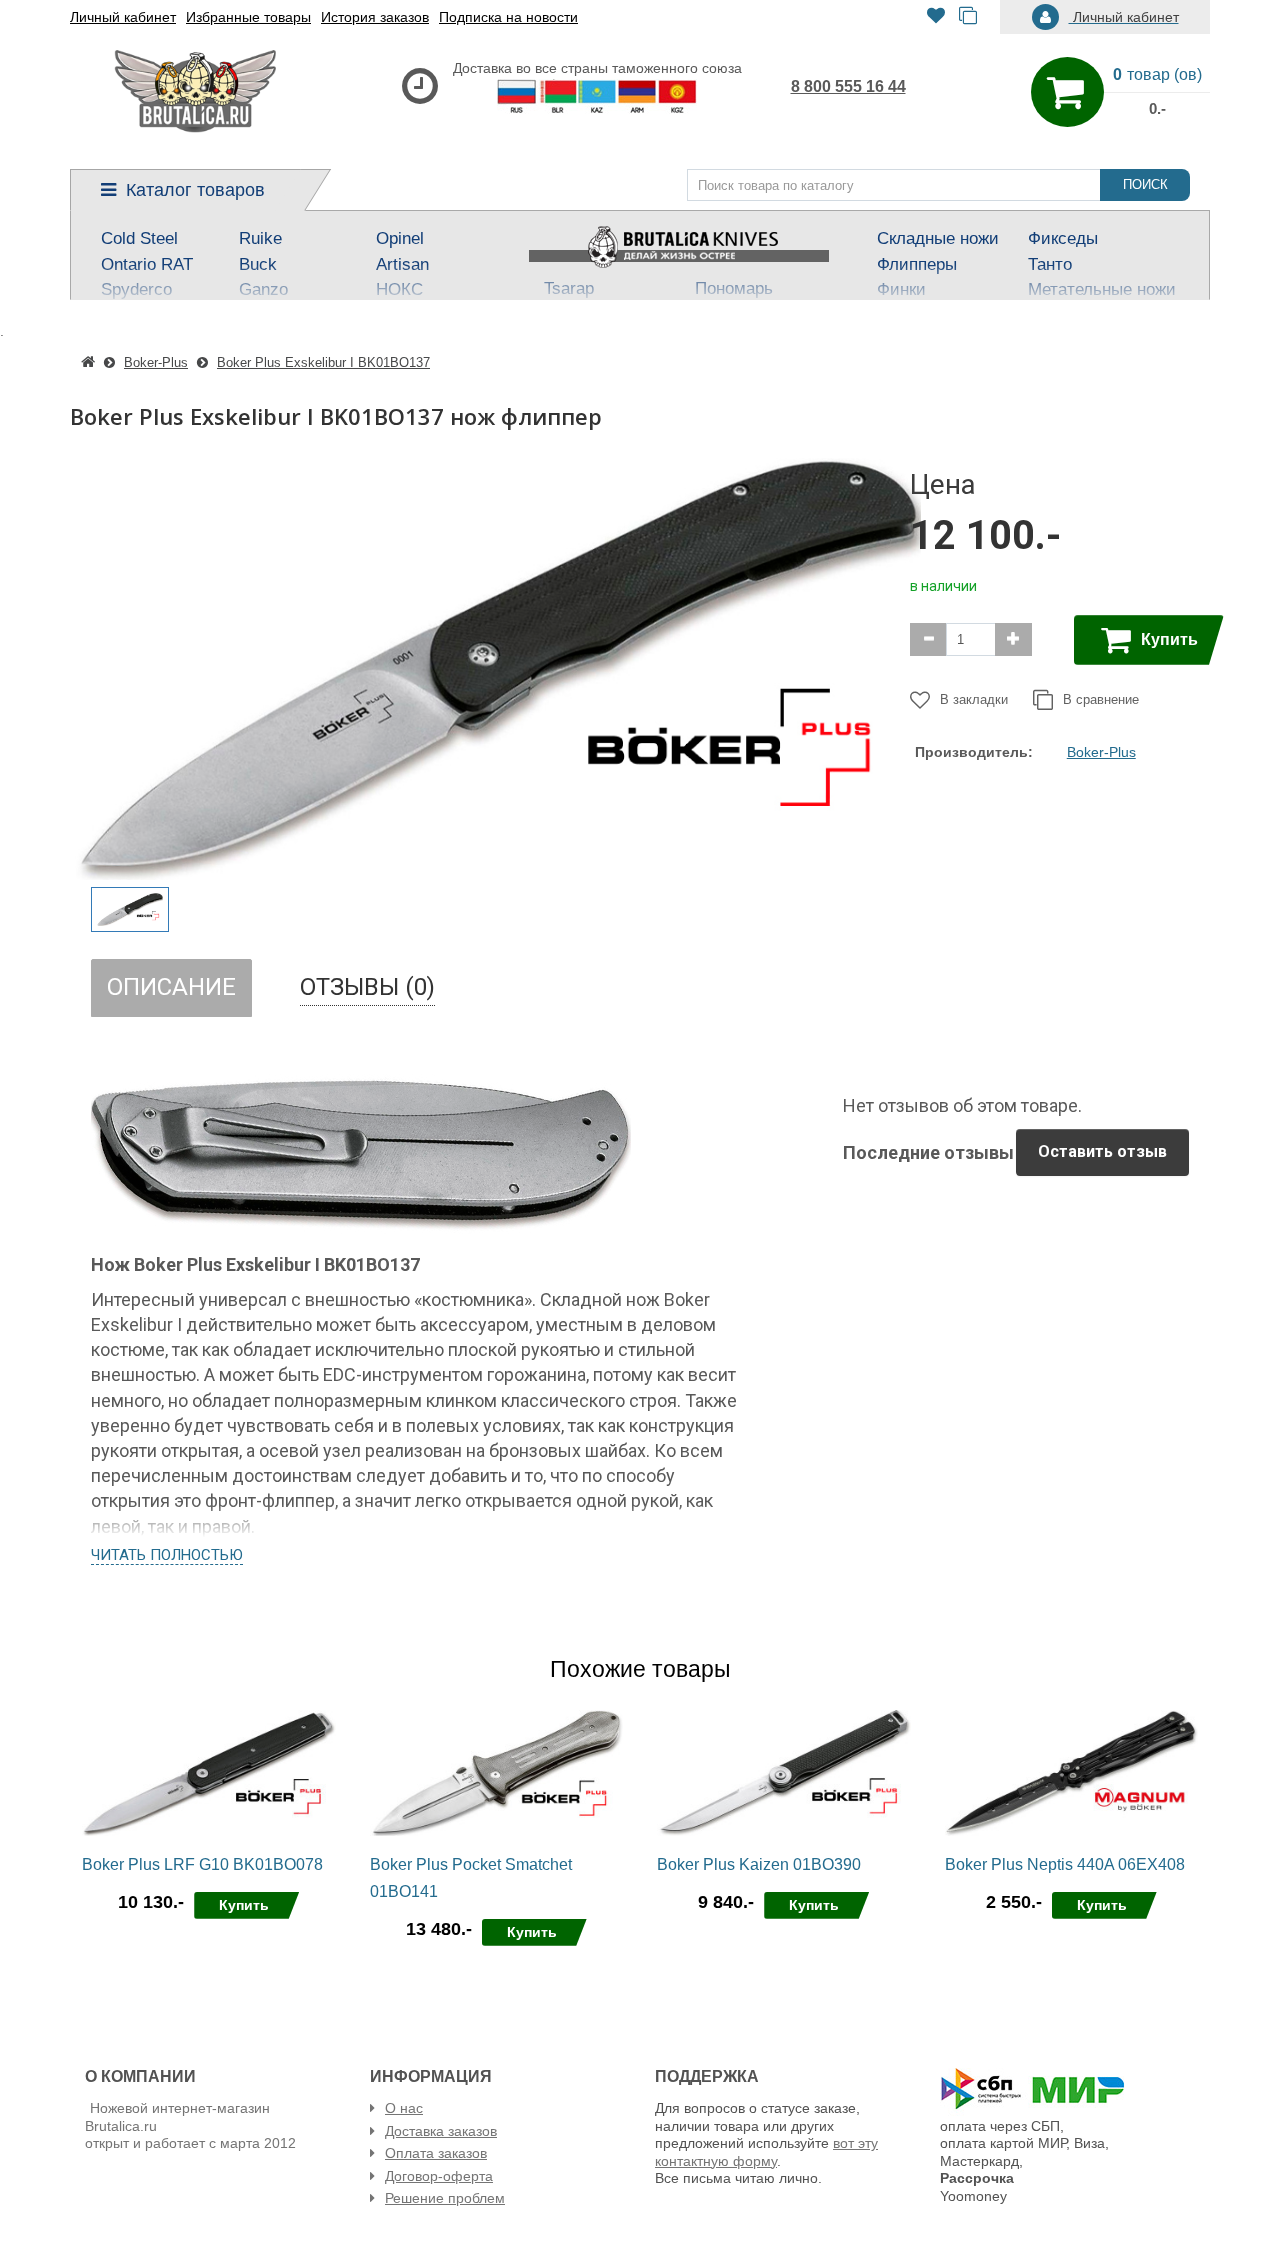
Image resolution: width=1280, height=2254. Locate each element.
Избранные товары (248, 17)
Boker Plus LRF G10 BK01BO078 (202, 1864)
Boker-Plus (1101, 752)
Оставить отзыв (1102, 1151)
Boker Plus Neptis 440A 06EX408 (1065, 1864)
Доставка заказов (441, 2131)
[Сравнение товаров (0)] (968, 17)
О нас (404, 2108)
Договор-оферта (439, 2176)
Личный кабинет (123, 17)
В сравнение (1101, 699)
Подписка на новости (508, 17)
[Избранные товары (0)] (936, 17)
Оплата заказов (436, 2153)
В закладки (974, 699)
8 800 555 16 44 (848, 86)
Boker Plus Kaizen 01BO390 (759, 1864)
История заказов (375, 17)
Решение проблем (445, 2198)
